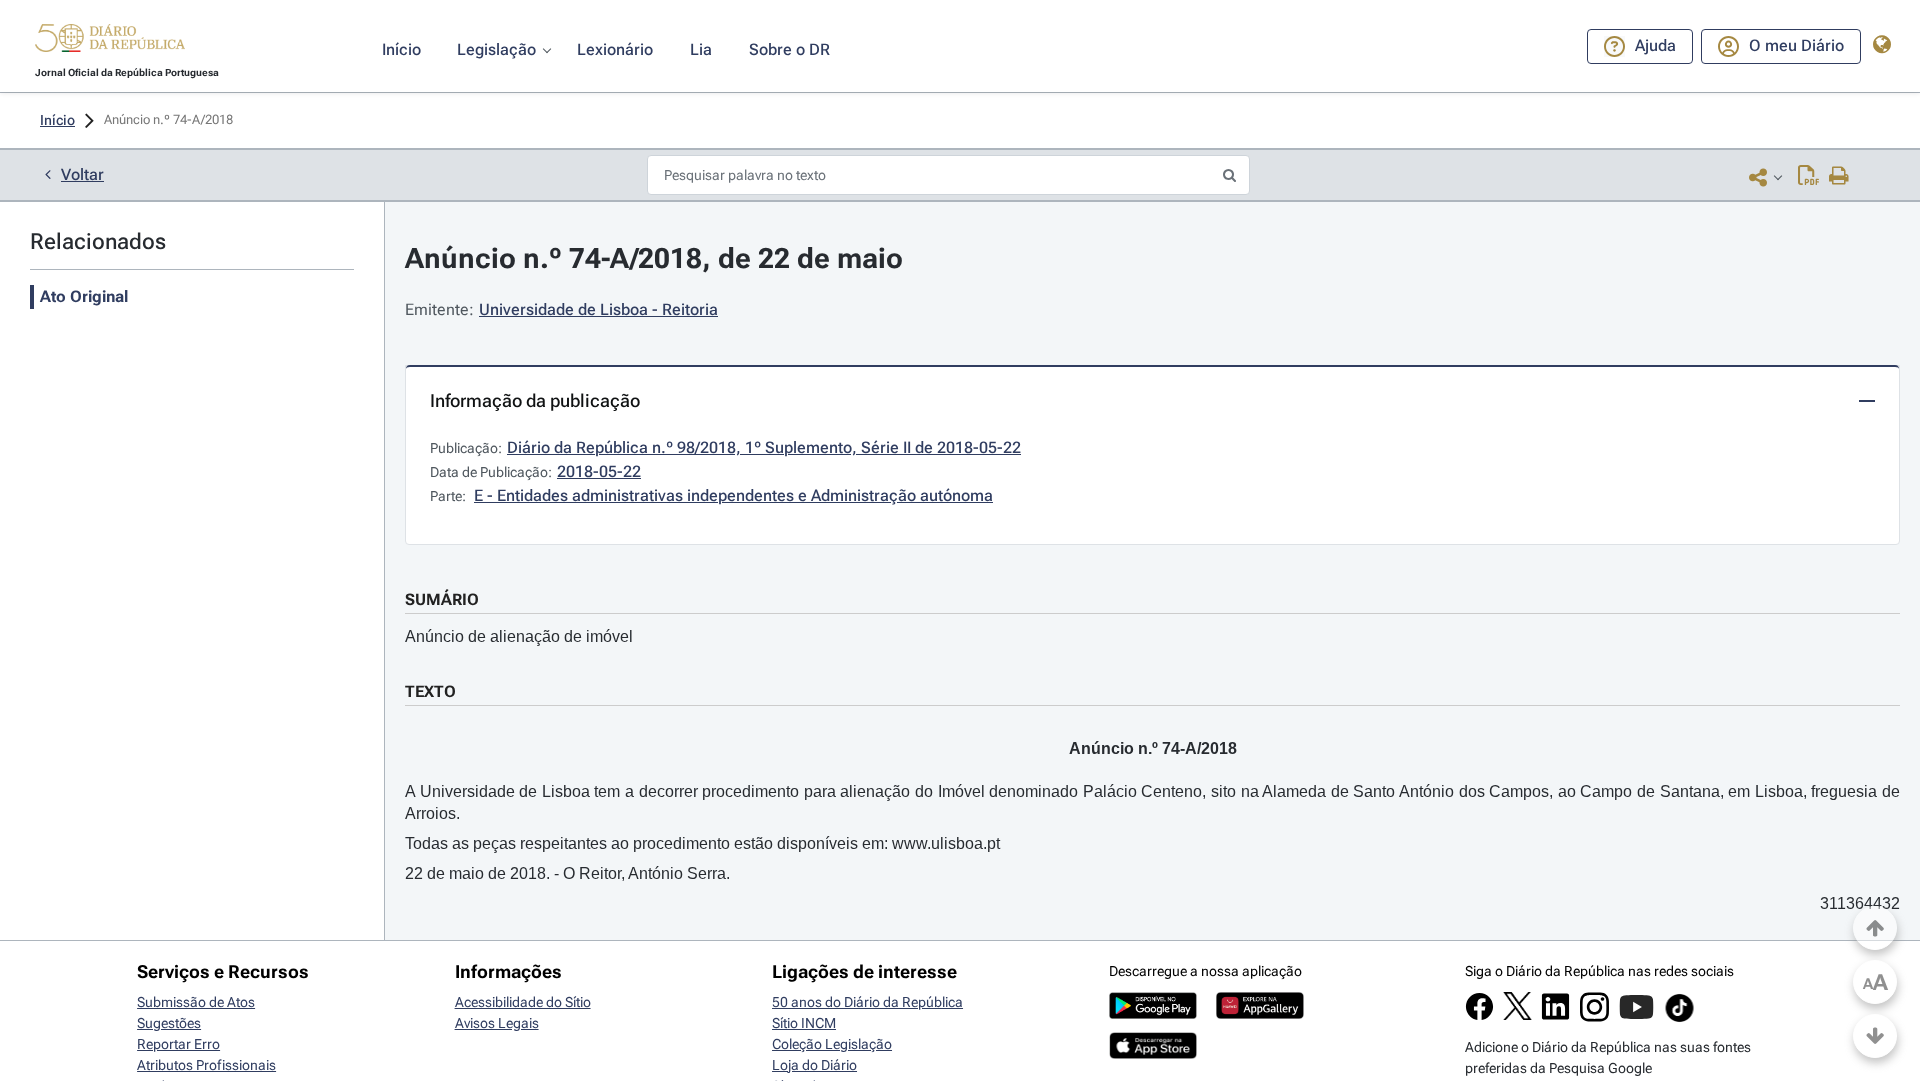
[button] (110, 41)
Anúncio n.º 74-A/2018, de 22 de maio (654, 258)
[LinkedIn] (1555, 1016)
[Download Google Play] (1153, 1014)
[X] (1517, 1015)
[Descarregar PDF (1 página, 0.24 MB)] (1808, 177)
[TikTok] (1679, 1019)
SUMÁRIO (442, 599)
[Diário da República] (110, 42)
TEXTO (430, 691)
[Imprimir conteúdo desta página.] (1839, 177)
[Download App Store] (1153, 1054)
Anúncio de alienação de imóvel (519, 636)
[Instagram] (1594, 1017)
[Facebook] (1479, 1016)
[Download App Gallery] (1260, 1014)
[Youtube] (1636, 1017)
